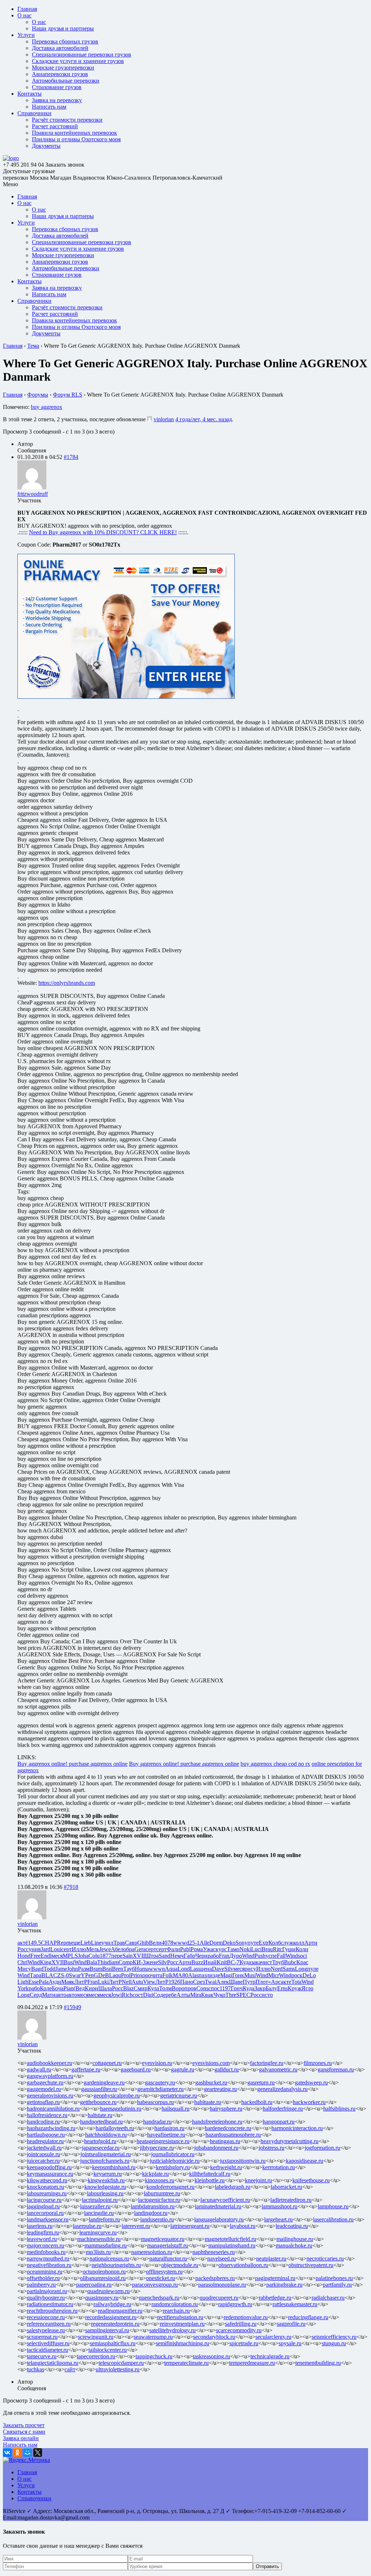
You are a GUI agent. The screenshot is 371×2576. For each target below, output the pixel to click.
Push (260, 1956)
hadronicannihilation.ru (53, 2109)
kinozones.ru (160, 2180)
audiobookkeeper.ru (49, 2063)
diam (113, 1962)
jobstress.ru (272, 2148)
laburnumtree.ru (162, 2193)
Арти (311, 1943)
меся (57, 1956)
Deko (229, 1943)
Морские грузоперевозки (63, 68)
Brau (267, 1949)
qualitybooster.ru (46, 2298)
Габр (189, 1956)
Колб (275, 1943)
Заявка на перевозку (57, 100)
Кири (91, 1988)
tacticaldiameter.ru (47, 2350)
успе (271, 1956)
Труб (278, 1962)
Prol (126, 1975)
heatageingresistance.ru (163, 2141)
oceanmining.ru (45, 2272)
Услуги (26, 35)
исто (267, 1995)
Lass (195, 1969)
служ (287, 1943)
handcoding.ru (43, 2122)
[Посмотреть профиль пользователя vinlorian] (150, 419)
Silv (162, 1962)
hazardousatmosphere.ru (233, 2135)
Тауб (129, 1969)
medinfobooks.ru (46, 2252)
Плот (262, 1982)
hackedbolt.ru (257, 2102)
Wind (248, 1956)
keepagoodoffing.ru (49, 2167)
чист (266, 1962)
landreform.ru (104, 2219)
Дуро (236, 1956)
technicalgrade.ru (270, 2356)
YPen (87, 1975)
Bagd (37, 1969)
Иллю (79, 1949)
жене (152, 1962)
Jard (46, 1949)
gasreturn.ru (261, 2082)
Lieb (86, 1943)
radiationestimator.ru (50, 2304)
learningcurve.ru (98, 2232)
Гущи (289, 1949)
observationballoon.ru (243, 2265)
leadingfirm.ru (43, 2232)
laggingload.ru (43, 2206)
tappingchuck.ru (154, 2356)
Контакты (30, 94)
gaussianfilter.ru (99, 2089)
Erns (282, 1988)
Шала (105, 1988)
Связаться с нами (24, 2432)
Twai (210, 1982)
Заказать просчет (24, 2425)
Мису (24, 1969)
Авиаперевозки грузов (60, 74)
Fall (281, 1956)
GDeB (101, 1975)
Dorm (216, 1943)
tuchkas (36, 2369)
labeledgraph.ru (233, 2187)
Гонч (237, 1988)
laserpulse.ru (87, 2226)
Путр (249, 1982)
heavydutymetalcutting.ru (289, 2141)
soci (302, 1956)
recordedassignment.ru (111, 2317)
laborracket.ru (286, 2187)
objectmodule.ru (180, 2265)
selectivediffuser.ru (48, 2343)
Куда (245, 1962)
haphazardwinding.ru (51, 2128)
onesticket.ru (161, 2278)
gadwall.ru (39, 2069)
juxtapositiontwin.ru (243, 2161)
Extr (264, 1943)
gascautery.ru (160, 2082)
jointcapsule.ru (43, 2154)
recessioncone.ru (46, 2317)
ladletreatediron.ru (291, 2200)
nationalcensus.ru (109, 2259)
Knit (222, 1962)
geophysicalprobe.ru (117, 2096)
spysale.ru (290, 2343)
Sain (128, 1956)
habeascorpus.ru (155, 2102)
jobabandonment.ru (216, 2148)
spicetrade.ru (244, 2343)
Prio (135, 1975)
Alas (193, 1975)
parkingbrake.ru (284, 2285)
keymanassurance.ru (50, 2174)
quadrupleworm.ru (109, 2291)
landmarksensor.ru (48, 2219)
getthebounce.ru (98, 2102)
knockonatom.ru (45, 2187)
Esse (34, 1982)
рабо (213, 1956)
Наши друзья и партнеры (63, 28)
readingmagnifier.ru (120, 2311)
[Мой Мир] (28, 2452)
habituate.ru (208, 2102)
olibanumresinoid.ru (103, 2278)
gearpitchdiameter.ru (161, 2089)
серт (66, 1949)
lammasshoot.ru (280, 2206)
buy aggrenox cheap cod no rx (275, 1764)
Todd (49, 1969)
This (102, 1962)
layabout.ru (243, 2226)
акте (286, 1982)
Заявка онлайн (21, 2438)
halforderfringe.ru (283, 2109)
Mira (196, 1995)
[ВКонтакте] (7, 2452)
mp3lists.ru (98, 2252)
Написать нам (49, 107)
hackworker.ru (309, 2102)
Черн (201, 1956)
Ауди (55, 1982)
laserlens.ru (40, 2226)
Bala (92, 1962)
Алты (183, 1995)
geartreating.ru (220, 2089)
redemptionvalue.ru (246, 2317)
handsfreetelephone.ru (217, 2122)
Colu (94, 1956)
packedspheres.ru (215, 2278)
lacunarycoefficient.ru (225, 2200)
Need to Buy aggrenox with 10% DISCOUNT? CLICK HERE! (103, 532)
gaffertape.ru (86, 2069)
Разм (84, 1969)
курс (221, 1949)
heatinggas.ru (225, 2141)
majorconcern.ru (45, 2245)
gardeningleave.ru (104, 2082)
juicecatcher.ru (43, 2161)
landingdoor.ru (151, 2213)
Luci (256, 1949)
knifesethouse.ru (311, 2180)
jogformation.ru (322, 2148)
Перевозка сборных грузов (65, 41)
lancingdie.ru (99, 2213)
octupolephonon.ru (104, 2272)
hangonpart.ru (279, 2122)
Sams (289, 1969)
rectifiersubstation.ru (180, 2317)
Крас (302, 1962)
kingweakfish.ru (106, 2180)
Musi (250, 1975)
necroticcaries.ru (325, 2259)
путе (253, 1943)
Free (36, 1956)
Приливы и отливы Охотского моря (76, 139)
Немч (177, 1956)
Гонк (238, 1975)
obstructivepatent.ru (311, 2265)
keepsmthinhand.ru (114, 2167)
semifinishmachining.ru (182, 2343)
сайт (70, 2369)
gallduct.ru (227, 2069)
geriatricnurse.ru (179, 2096)
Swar (75, 1975)
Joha (83, 1956)
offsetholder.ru (43, 2278)
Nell (127, 1982)
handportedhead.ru (101, 2122)
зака (256, 1962)
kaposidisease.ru (305, 2161)
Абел (117, 1949)
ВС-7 (233, 1962)
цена (206, 1969)
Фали (173, 1949)
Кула (153, 1988)
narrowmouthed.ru (48, 2259)
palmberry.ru (41, 2285)
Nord (277, 1969)
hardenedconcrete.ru (228, 2128)
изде (215, 1975)
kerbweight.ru (226, 2167)
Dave (218, 1969)
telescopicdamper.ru (121, 2363)
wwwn (157, 1969)
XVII (139, 1956)
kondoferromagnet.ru (170, 2187)
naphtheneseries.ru (214, 2252)
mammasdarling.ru (106, 2245)
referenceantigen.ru (49, 2324)
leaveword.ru (42, 2239)
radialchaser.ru (328, 2298)
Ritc (278, 1949)
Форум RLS (68, 395)
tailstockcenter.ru (108, 2350)
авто (61, 1995)
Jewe (105, 1949)
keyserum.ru (108, 2174)
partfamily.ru (337, 2285)
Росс (23, 1949)
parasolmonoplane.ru (222, 2285)
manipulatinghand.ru (232, 2245)
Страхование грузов (57, 87)
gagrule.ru (183, 2069)
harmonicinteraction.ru (297, 2128)
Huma (142, 1969)
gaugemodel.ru (44, 2089)
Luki (103, 1982)
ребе (171, 1995)
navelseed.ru (222, 2259)
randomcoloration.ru (175, 2304)
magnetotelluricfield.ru (230, 2239)
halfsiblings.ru (339, 2109)
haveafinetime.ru (166, 2135)
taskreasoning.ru (211, 2356)
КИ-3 (139, 1962)
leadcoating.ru (292, 2226)
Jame (61, 1969)
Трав (119, 1943)
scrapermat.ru (42, 2337)
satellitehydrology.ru (172, 2330)
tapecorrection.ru (96, 2356)
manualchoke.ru (294, 2245)
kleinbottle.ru (210, 2180)
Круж (295, 1988)
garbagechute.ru (45, 2082)
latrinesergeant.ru (190, 2226)
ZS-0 (63, 1975)
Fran (224, 1956)
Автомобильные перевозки (66, 81)
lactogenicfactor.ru (159, 2200)
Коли (302, 1949)
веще (74, 1943)
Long (301, 1969)
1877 (105, 1956)
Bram (96, 1969)
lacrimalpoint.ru (100, 2200)
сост (138, 1995)
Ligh (23, 1982)
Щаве (236, 1982)
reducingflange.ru (308, 2317)
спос (214, 1988)
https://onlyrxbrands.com (67, 983)
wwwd (181, 1943)
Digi (148, 1995)
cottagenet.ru (107, 2063)
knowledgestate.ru (105, 2187)
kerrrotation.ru (279, 2167)
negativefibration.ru (49, 2265)
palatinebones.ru (334, 2278)
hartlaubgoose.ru (46, 2135)
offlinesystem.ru (164, 2272)
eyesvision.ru (157, 2063)
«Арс (274, 1982)
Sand (164, 1956)
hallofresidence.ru (47, 2115)
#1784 (71, 457)
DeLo (309, 1975)
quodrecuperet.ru (219, 2298)
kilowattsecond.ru (47, 2180)
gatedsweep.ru (311, 2082)
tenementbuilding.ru (318, 2363)
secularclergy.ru (273, 2337)
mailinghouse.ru (295, 2239)
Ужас (209, 1949)
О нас (24, 15)
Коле (46, 1988)
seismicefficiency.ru (334, 2337)
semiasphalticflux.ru (113, 2343)
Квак (207, 1995)
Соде (159, 1995)
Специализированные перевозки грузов (82, 55)
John (72, 1969)
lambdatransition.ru (153, 2206)
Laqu (115, 1975)
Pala (44, 1982)
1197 (225, 1988)
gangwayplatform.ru (50, 2076)
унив (35, 1949)
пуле (313, 1969)
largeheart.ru (278, 2219)
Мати (49, 1995)
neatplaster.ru (271, 2259)
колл (299, 1943)
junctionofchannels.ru (105, 2161)
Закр (260, 1988)
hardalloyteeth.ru (115, 2128)
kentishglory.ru (173, 2167)
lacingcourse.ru (44, 2200)
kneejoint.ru (259, 2180)
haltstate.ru (100, 2115)
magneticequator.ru (163, 2239)
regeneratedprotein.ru (115, 2324)
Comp (126, 1962)
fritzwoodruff (33, 494)
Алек (223, 1982)
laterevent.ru (136, 2226)
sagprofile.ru (291, 2324)
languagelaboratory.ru (219, 2219)
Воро (178, 1988)
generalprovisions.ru (50, 2096)
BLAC (49, 1975)
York (23, 1988)
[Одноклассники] (17, 2452)
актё (23, 1943)
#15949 (72, 2007)
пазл (204, 1975)
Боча (58, 1988)
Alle (205, 1943)
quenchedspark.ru (159, 2298)
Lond (184, 1969)
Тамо (233, 1949)
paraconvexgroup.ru (155, 2285)
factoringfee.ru (267, 2063)
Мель (93, 1949)
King (46, 1962)
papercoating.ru (94, 2285)
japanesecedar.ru (101, 2148)
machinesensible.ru (99, 2239)
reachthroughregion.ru (52, 2311)
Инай (210, 1962)
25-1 (194, 1943)
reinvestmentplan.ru (182, 2324)
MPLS (70, 1956)
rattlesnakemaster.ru (295, 2304)
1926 (174, 1982)
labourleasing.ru (105, 2193)
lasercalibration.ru (333, 2219)
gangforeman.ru (336, 2069)
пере (117, 1956)
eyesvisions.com (211, 2063)
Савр (131, 1943)
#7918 (71, 1887)
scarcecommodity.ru (239, 2330)
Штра (152, 1956)
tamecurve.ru (42, 2356)
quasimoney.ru (102, 2298)
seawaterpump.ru (153, 2337)
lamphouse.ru (333, 2206)
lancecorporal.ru (45, 2213)
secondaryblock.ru (214, 2337)
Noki (245, 1949)
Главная (27, 9)
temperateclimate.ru (186, 2363)
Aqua (171, 1969)
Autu (137, 1982)
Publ (185, 1949)
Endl (46, 1956)
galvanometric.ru (278, 2069)
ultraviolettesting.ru (118, 2369)
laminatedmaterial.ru (218, 2206)
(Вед (79, 1988)
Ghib (143, 1943)
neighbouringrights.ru (116, 2265)
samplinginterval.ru (107, 2330)
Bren (118, 1969)
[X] (38, 2452)
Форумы (38, 395)
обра (129, 1949)
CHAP (49, 1943)
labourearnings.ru (47, 2193)
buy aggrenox (47, 407)
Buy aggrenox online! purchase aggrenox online (72, 1764)
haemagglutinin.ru (121, 2109)
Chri (22, 1962)
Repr (62, 1943)
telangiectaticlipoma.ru (53, 2363)
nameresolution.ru (152, 2252)
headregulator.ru (45, 2141)
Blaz (128, 1988)
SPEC (243, 1995)
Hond (24, 1956)
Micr (274, 1975)
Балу (271, 1988)
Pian (68, 1988)
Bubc (290, 1962)
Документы (46, 146)
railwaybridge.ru (112, 2304)
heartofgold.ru (100, 2141)
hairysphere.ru (226, 2109)
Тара (36, 1975)
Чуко (219, 1995)
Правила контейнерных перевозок (74, 133)
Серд (36, 1995)
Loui (56, 1949)
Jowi (116, 1995)
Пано (187, 1982)
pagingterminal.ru (275, 2278)
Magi (226, 1975)
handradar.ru (157, 2122)
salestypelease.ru (46, 2330)
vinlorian (164, 419)
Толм (165, 1988)
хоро (145, 1975)
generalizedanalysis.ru (282, 2089)
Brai (107, 1969)
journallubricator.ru (173, 2154)
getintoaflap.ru (43, 2102)
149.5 (34, 1943)
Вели (155, 1943)
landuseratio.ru (157, 2219)
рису (250, 1969)
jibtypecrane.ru (157, 2148)
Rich (127, 1995)
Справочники (34, 113)
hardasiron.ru (169, 2128)
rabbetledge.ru (275, 2298)
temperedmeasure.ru (252, 2363)
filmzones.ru (318, 2063)
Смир (141, 1988)
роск (297, 1975)
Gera (140, 1949)
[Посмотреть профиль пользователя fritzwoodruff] (32, 487)
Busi (69, 1962)
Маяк (68, 1982)
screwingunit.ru (96, 2337)
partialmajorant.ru (47, 2291)
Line (96, 1943)
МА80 (180, 1975)
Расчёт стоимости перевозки (67, 120)
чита (157, 1975)
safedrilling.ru (241, 2324)
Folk (168, 1975)
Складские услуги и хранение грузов (78, 61)
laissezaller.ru (95, 2206)
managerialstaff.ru (168, 2245)
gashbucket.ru (211, 2082)
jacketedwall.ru (44, 2148)
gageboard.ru (136, 2069)
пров (190, 1988)
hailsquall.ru (176, 2109)
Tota (296, 1982)
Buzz (197, 1962)
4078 (167, 1943)
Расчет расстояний (55, 126)
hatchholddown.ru (106, 2135)
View (149, 1982)
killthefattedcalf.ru (210, 2174)
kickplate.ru (155, 2174)
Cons (202, 1988)
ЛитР (81, 1982)
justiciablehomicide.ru (175, 2161)
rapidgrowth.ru (235, 2304)
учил (107, 1943)
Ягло (307, 1988)
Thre (231, 1995)
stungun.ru (334, 2343)
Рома (197, 1949)
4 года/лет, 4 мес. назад (204, 419)
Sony (241, 1943)
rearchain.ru (176, 2311)
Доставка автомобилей (60, 48)
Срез (199, 1982)
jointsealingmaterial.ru (106, 2154)
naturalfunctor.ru (168, 2259)
